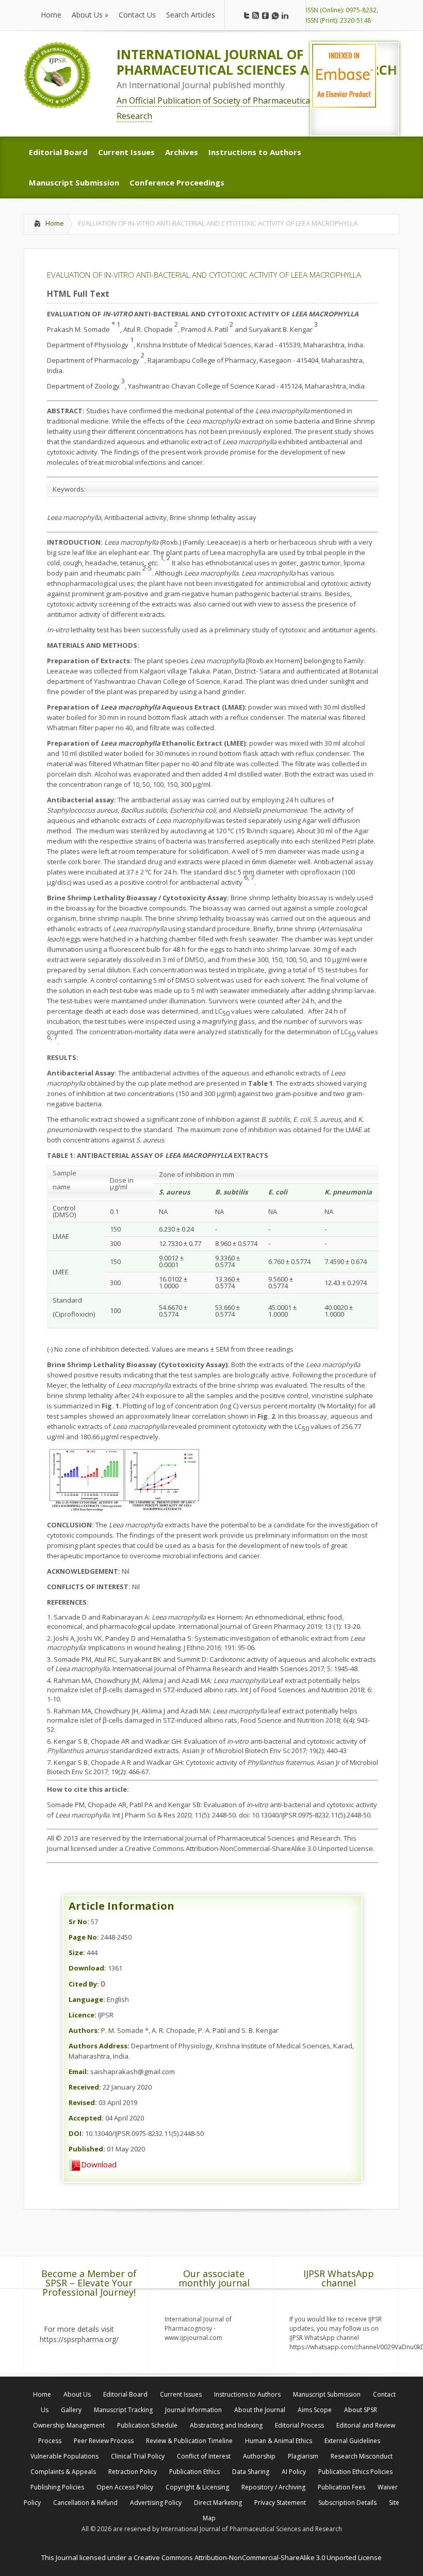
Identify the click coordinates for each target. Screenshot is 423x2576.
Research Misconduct (362, 2456)
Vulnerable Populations (64, 2456)
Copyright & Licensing (197, 2487)
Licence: (83, 2015)
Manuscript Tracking (123, 2410)
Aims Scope (315, 2410)
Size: (77, 1952)
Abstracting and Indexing (226, 2425)
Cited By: (84, 1984)
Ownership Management (69, 2425)
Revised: (83, 2102)
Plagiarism (303, 2456)
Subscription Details (347, 2503)
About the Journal (260, 2410)
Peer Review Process (104, 2441)
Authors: (84, 2030)
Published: (87, 2149)
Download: (87, 1968)
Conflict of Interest (204, 2456)
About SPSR (361, 2410)
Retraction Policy (133, 2472)
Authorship (259, 2456)
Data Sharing (251, 2472)
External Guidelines (352, 2441)
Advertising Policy (156, 2503)
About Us (77, 2394)
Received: (85, 2087)
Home (55, 223)
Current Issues (181, 2394)
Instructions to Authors (247, 2394)
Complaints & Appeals (63, 2472)
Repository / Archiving (273, 2487)
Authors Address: (99, 2046)
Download (99, 2164)
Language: (87, 1999)
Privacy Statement (280, 2503)
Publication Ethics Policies (355, 2472)
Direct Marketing (218, 2503)
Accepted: (86, 2118)
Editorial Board (125, 2394)
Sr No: (79, 1922)
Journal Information (193, 2410)
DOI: (76, 2133)
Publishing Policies (57, 2487)
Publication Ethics (194, 2472)
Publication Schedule (147, 2425)
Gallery (71, 2410)
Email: (79, 2072)
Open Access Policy (125, 2487)
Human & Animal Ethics (279, 2441)
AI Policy (294, 2472)
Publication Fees (341, 2487)
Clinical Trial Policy (138, 2456)
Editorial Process (299, 2425)
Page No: (84, 1937)
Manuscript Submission (327, 2394)
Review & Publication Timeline (189, 2441)
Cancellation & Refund (85, 2503)
